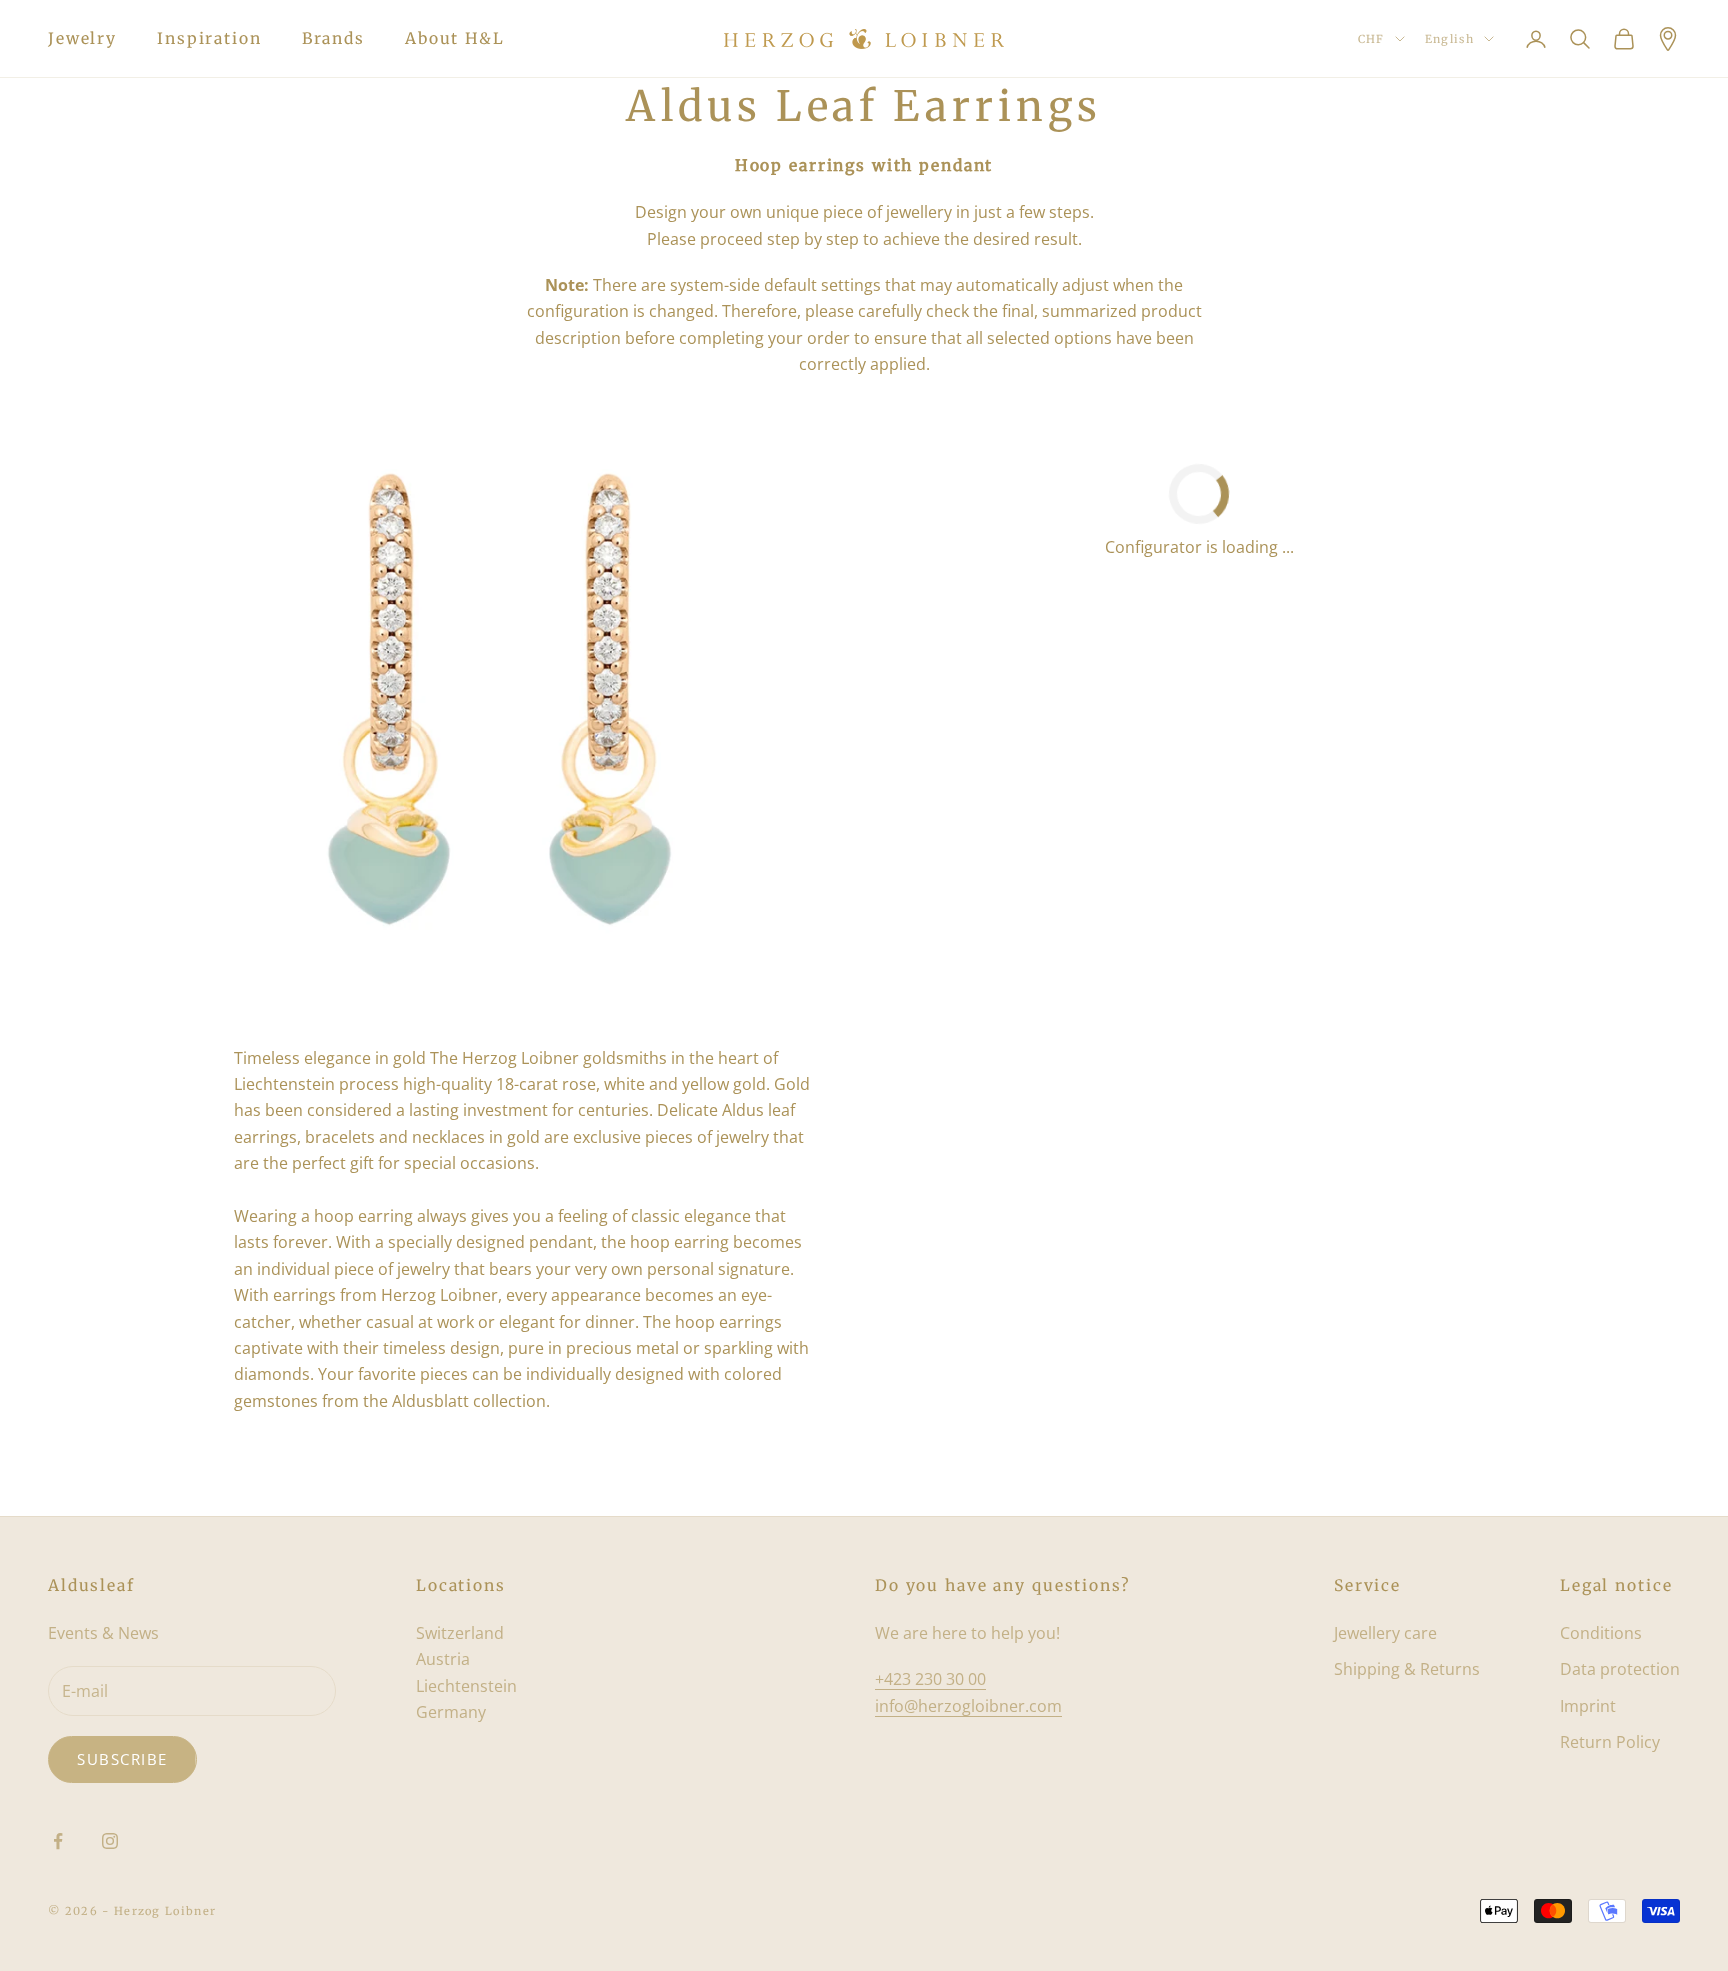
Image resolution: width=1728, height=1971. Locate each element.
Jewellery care (1385, 1633)
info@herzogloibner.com (968, 1706)
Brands (333, 38)
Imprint (1588, 1706)
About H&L (455, 38)
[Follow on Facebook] (58, 1841)
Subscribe (122, 1759)
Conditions (1601, 1633)
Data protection (1620, 1669)
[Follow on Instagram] (110, 1841)
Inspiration (209, 38)
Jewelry (82, 38)
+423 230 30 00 (930, 1679)
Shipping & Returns (1407, 1669)
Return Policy (1610, 1742)
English (1449, 39)
